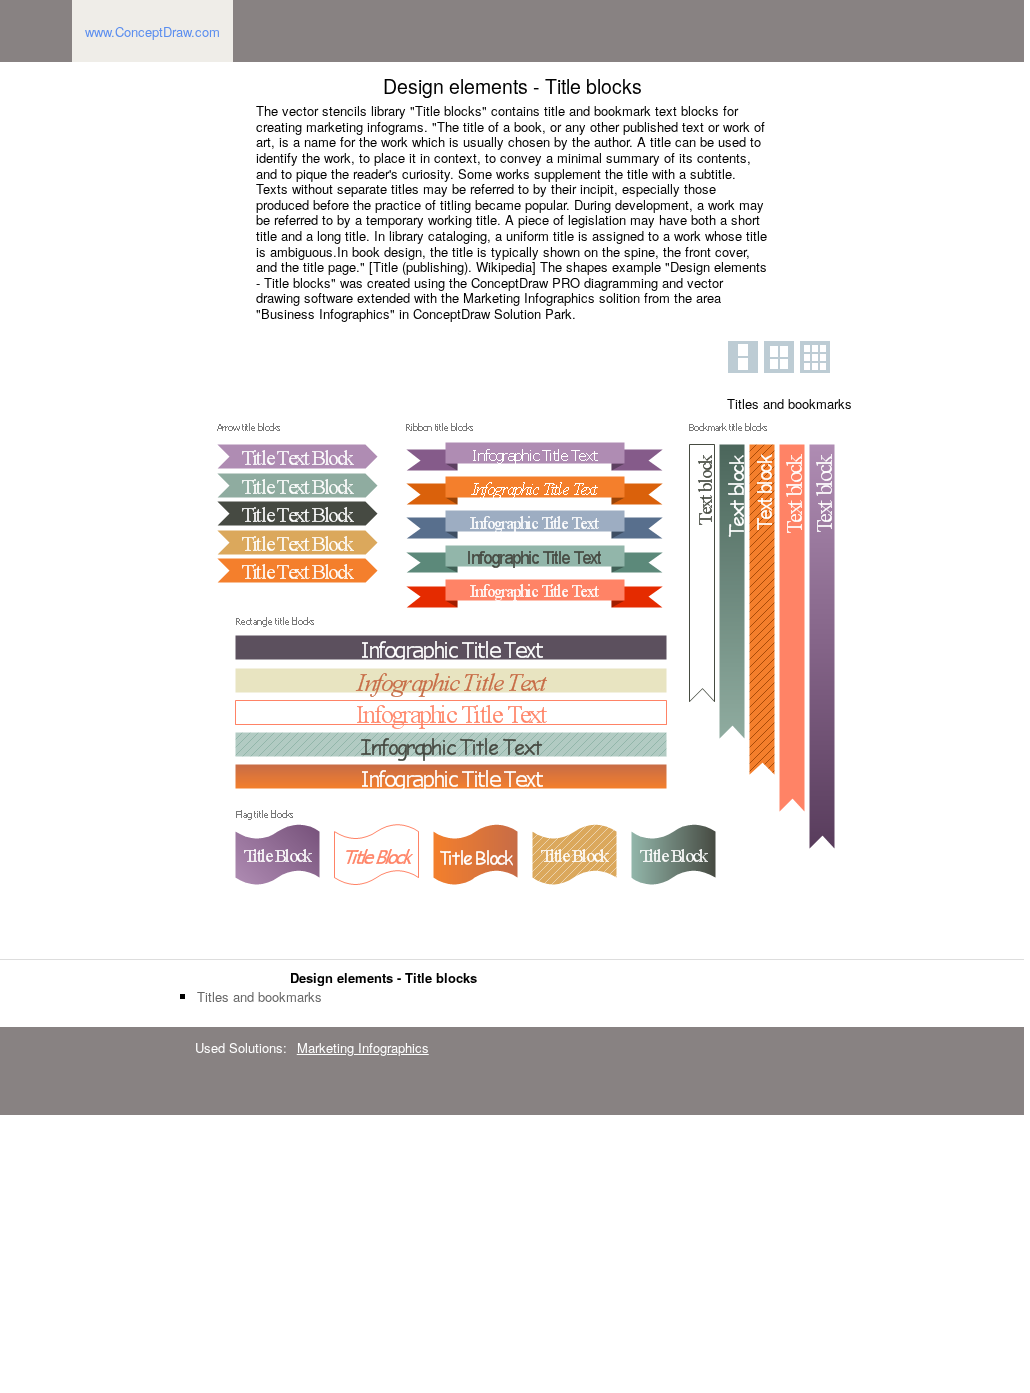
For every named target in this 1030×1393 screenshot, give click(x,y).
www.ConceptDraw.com (152, 31)
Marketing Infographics (363, 1047)
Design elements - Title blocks (383, 977)
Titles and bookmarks (259, 997)
